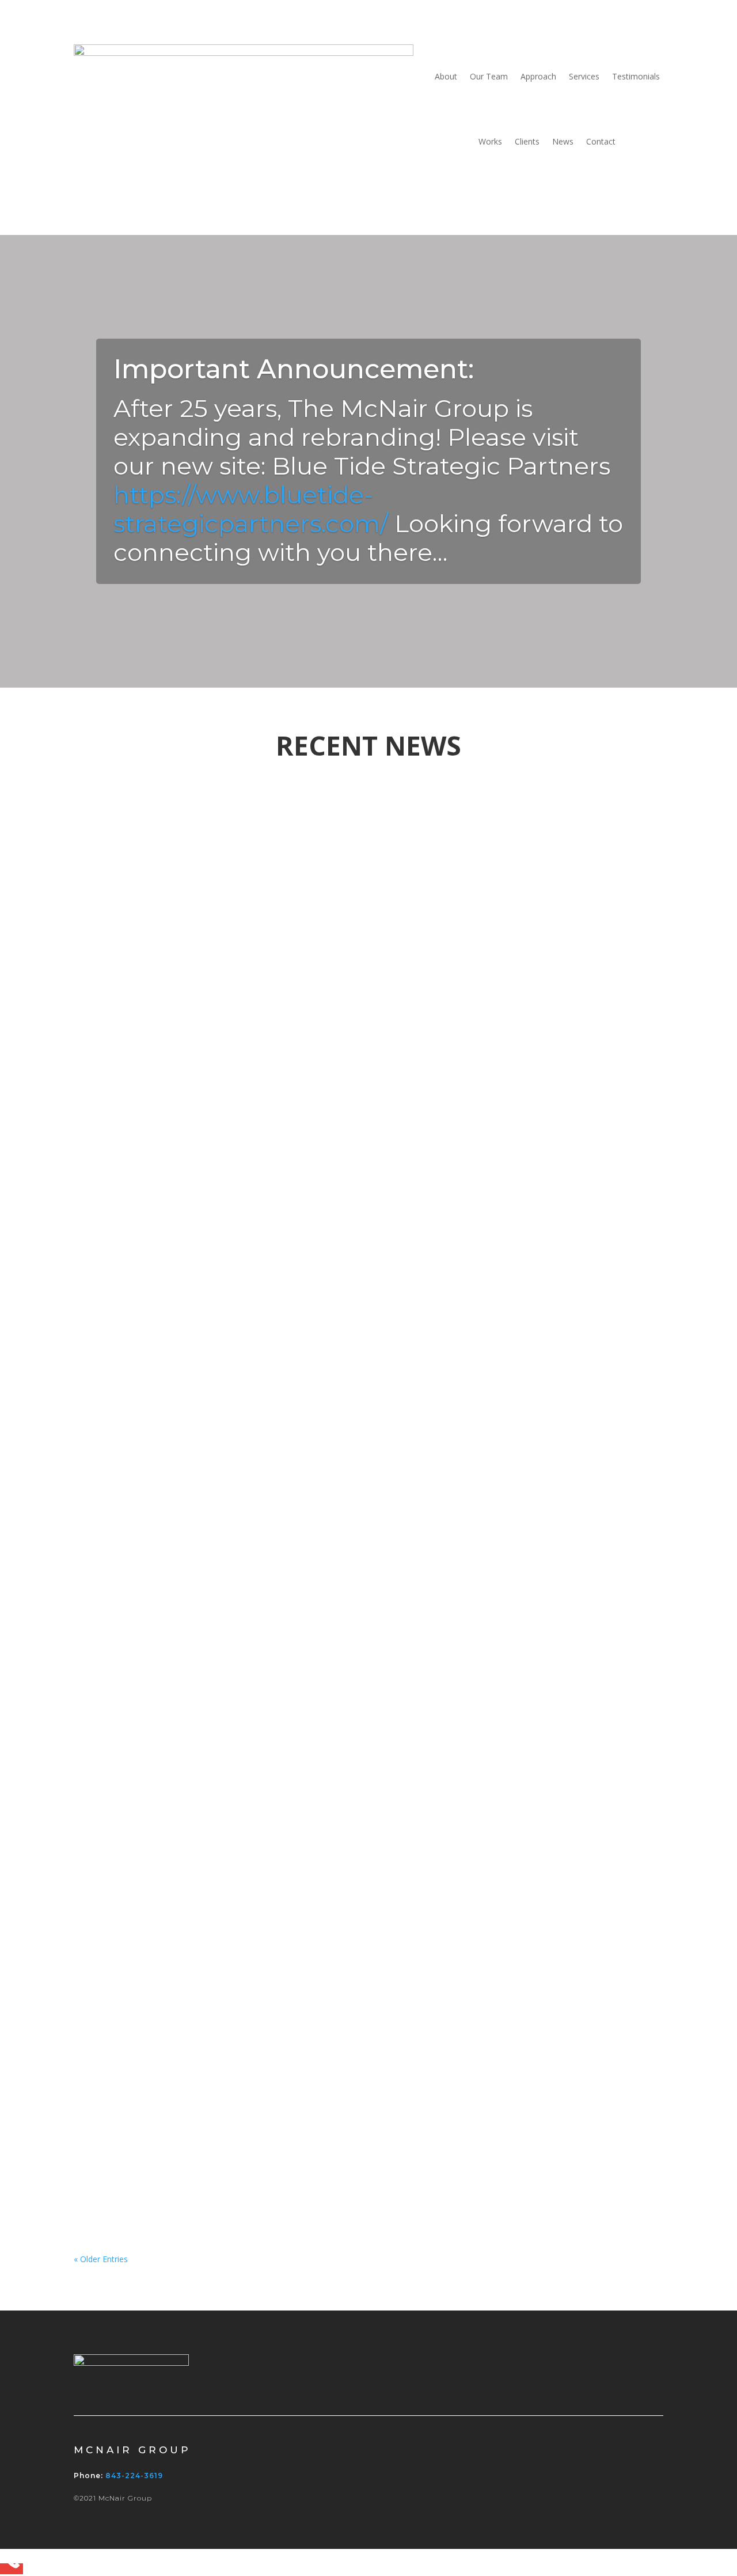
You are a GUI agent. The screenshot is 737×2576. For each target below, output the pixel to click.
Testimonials (636, 76)
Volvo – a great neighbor (170, 1115)
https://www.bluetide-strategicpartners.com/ (251, 509)
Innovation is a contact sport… (189, 1271)
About (446, 76)
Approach (538, 76)
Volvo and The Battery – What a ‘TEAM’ (221, 1696)
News (563, 141)
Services (584, 76)
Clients (527, 141)
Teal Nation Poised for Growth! (192, 2149)
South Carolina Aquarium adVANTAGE (219, 1412)
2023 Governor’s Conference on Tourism (225, 832)
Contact (601, 141)
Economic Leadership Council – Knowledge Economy (272, 974)
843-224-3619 (134, 2476)
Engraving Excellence (161, 1852)
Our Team (489, 76)
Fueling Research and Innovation (201, 1555)
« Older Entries (101, 2259)
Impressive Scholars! (157, 1993)
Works (490, 141)
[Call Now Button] (12, 2569)
